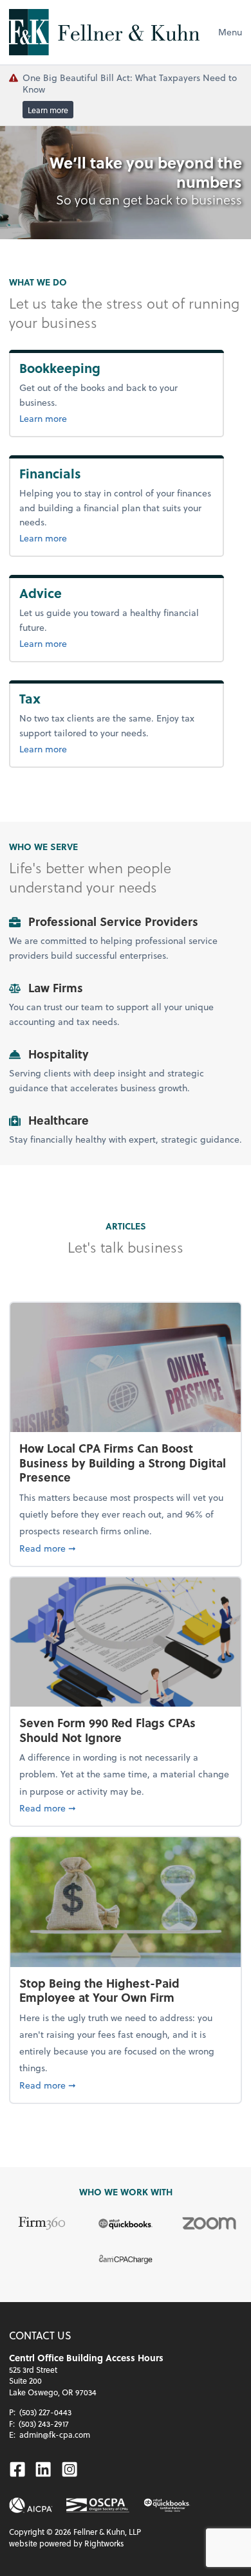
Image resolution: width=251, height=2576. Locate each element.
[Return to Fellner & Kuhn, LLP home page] (104, 32)
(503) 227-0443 (45, 2412)
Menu (230, 32)
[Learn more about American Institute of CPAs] (31, 2505)
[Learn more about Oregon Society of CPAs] (98, 2506)
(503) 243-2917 (44, 2424)
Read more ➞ (126, 1548)
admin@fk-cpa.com (55, 2435)
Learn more (48, 110)
